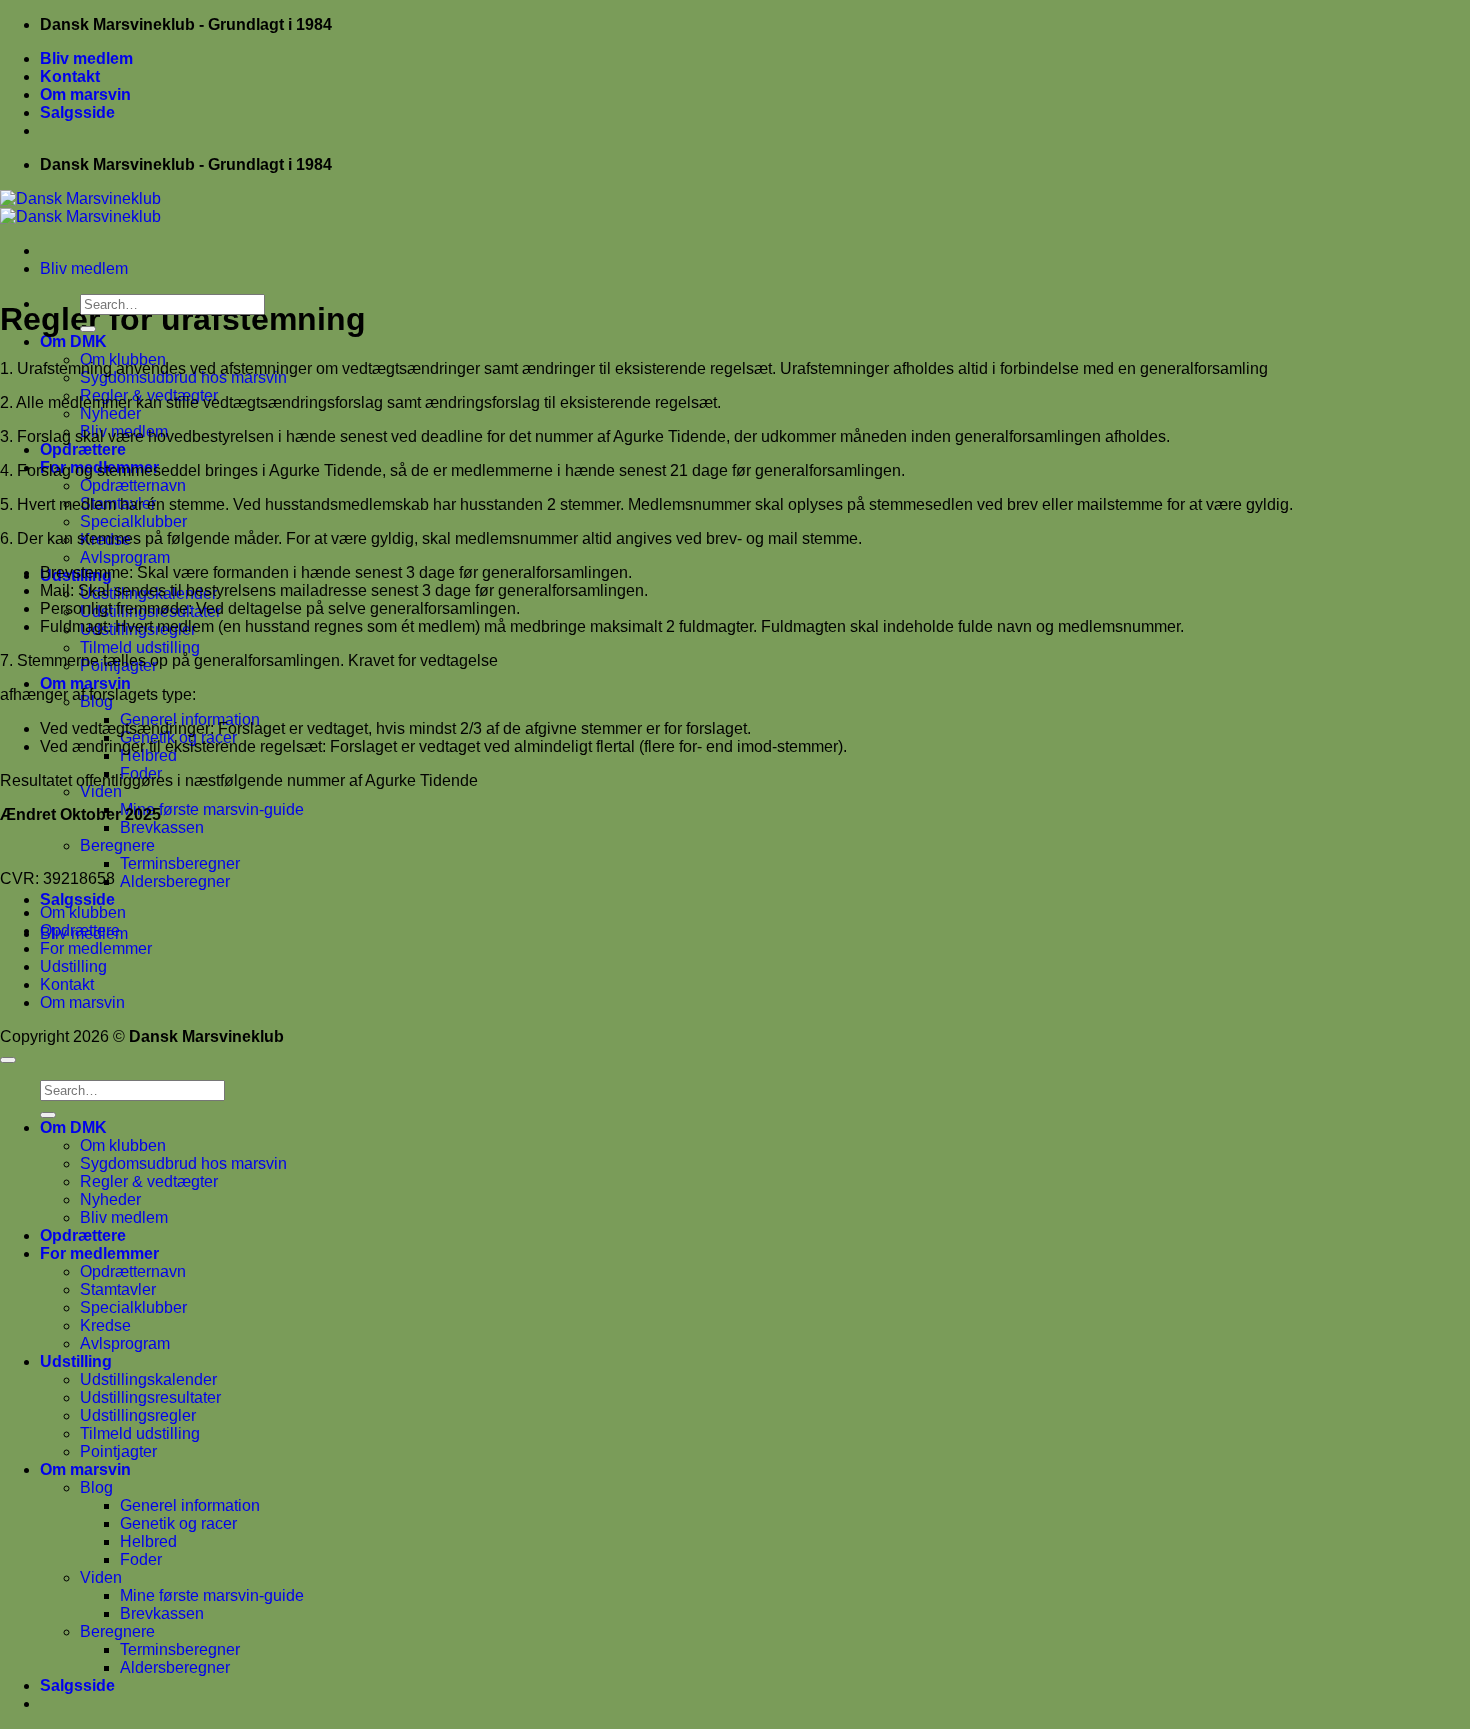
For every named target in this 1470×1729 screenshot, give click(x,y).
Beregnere (117, 845)
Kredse (105, 1325)
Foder (141, 1559)
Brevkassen (162, 827)
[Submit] (88, 329)
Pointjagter (118, 1451)
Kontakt (70, 76)
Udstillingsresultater (150, 1397)
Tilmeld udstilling (140, 647)
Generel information (190, 1505)
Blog (96, 1487)
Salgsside (77, 112)
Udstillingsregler (138, 1415)
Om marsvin (85, 94)
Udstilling (73, 966)
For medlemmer (96, 948)
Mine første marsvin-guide (212, 809)
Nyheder (110, 413)
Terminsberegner (180, 863)
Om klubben (83, 912)
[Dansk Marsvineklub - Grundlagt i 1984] (80, 207)
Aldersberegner (175, 881)
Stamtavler (118, 1289)
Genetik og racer (178, 1523)
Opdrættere (83, 449)
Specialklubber (133, 521)
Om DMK (73, 341)
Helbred (148, 1541)
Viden (101, 791)
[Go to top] (8, 1060)
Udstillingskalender (148, 1379)
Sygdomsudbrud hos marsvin (183, 1163)
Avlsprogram (125, 557)
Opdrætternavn (133, 485)
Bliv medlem (86, 58)
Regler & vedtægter (149, 1181)
